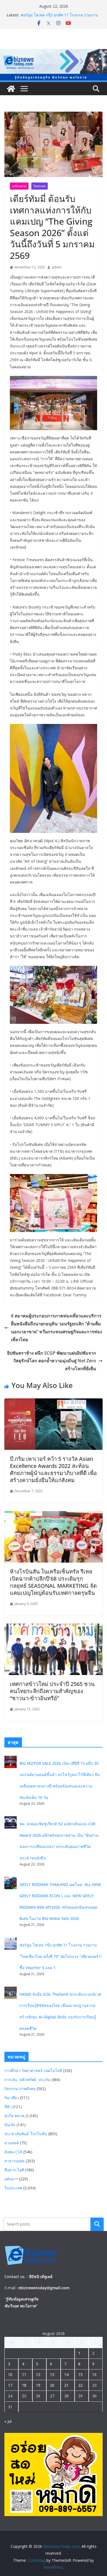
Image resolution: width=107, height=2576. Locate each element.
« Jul (8, 2421)
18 (24, 2385)
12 (38, 2374)
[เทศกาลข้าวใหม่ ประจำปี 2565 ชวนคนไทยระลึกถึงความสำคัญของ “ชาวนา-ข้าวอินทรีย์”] (54, 1627)
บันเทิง (10, 2125)
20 (52, 2385)
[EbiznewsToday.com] (54, 53)
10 (10, 2374)
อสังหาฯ (11, 2179)
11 (24, 2374)
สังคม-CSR (13, 2152)
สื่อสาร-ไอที (14, 2170)
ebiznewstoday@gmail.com (44, 2288)
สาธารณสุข (15, 2161)
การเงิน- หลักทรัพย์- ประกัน (27, 2080)
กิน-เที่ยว (12, 2098)
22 (80, 2385)
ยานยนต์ (12, 2143)
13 (52, 2374)
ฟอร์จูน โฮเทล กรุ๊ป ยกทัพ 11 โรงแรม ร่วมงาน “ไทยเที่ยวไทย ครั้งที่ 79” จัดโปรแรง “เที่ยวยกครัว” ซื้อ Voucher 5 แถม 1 (61, 1956)
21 (66, 2385)
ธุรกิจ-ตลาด (19, 186)
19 (38, 2385)
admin (57, 267)
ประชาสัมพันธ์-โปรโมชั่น (26, 2134)
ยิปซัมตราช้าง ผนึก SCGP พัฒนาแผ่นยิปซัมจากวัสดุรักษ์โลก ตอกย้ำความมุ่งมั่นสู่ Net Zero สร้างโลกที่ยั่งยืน (52, 1361)
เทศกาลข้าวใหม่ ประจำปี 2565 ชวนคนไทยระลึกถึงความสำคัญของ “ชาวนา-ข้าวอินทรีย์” (52, 1691)
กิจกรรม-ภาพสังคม (20, 2089)
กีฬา (8, 2107)
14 (66, 2374)
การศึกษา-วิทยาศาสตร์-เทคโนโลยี (33, 2071)
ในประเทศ (40, 186)
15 (80, 2374)
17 (10, 2385)
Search (97, 2224)
